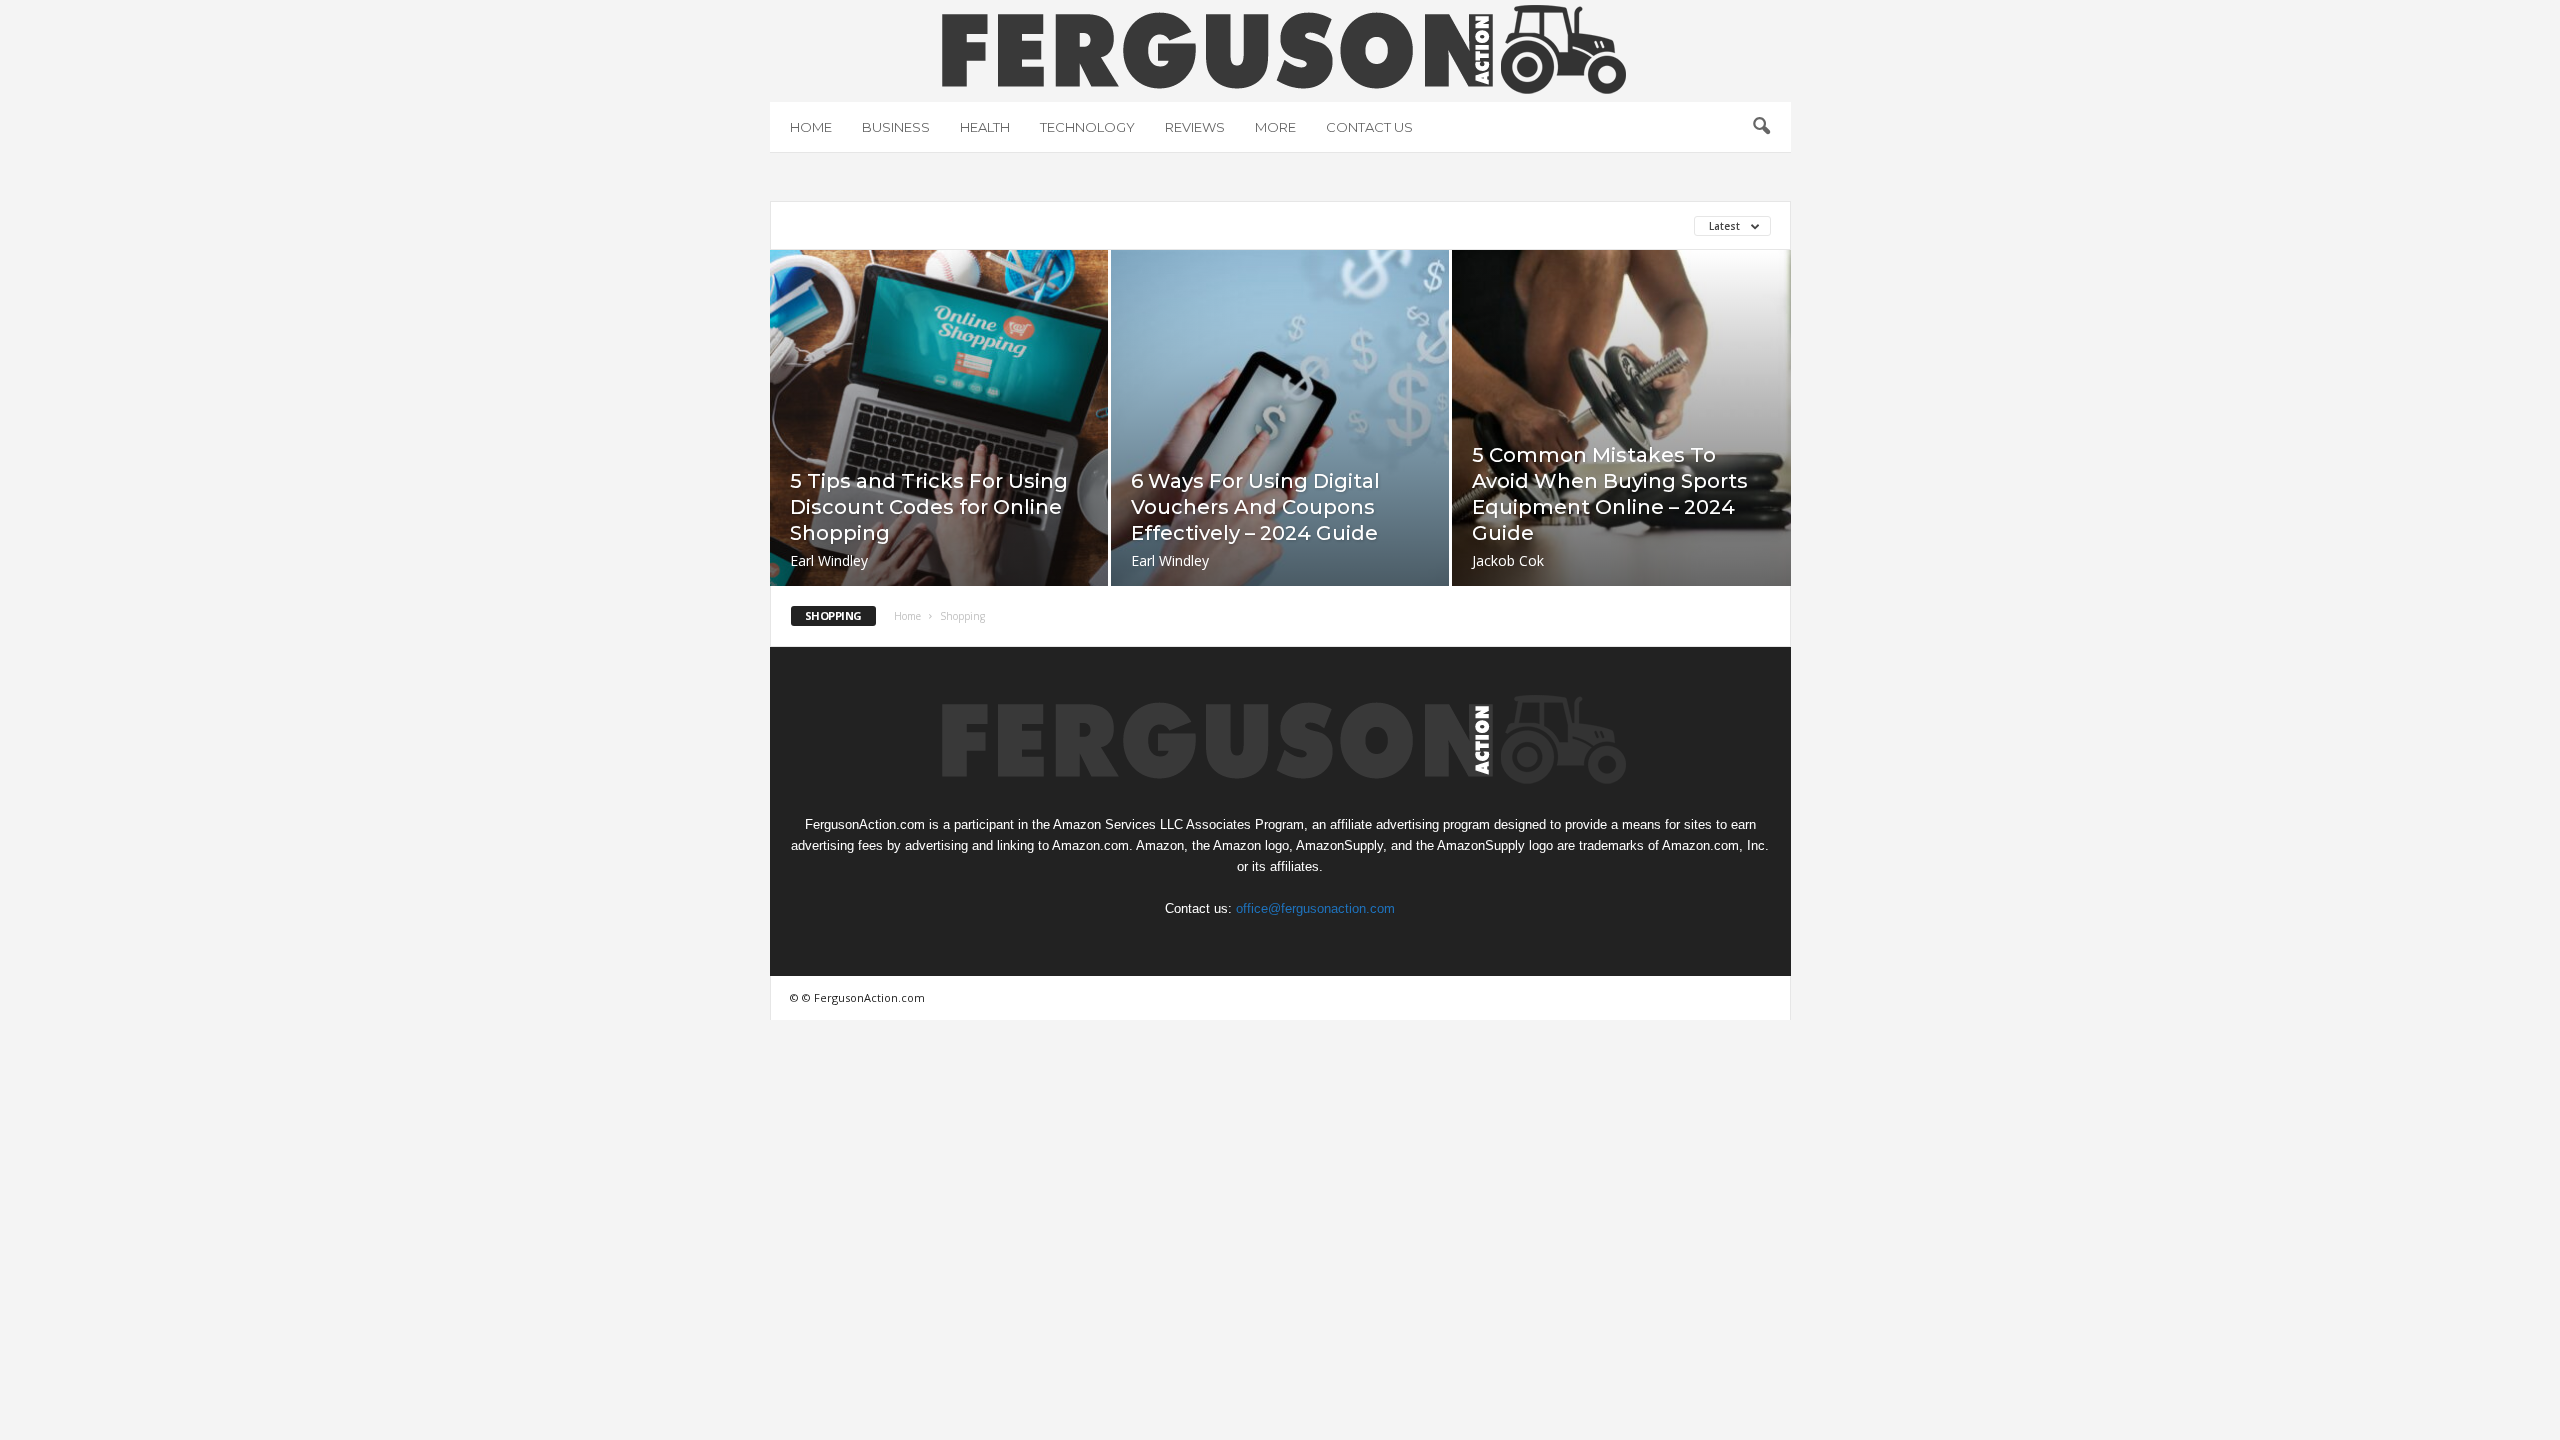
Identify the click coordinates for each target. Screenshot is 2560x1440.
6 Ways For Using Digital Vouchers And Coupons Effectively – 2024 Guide (1255, 507)
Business (896, 127)
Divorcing (1405, 225)
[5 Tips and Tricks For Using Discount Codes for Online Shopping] (939, 448)
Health (985, 127)
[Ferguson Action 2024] (1280, 49)
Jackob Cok (1508, 560)
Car (1065, 225)
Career (1129, 225)
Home (811, 127)
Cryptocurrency (1288, 225)
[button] (1761, 127)
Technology (1087, 127)
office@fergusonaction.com (1315, 908)
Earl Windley (829, 560)
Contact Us (1369, 127)
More (1275, 127)
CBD (1193, 225)
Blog (920, 225)
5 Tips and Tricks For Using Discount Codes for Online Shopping (929, 507)
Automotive (834, 225)
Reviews (1195, 127)
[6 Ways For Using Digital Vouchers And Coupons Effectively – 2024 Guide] (1280, 448)
